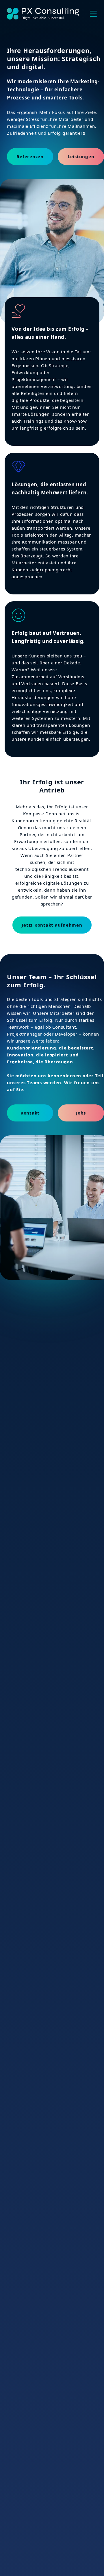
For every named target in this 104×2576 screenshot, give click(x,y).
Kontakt (30, 1113)
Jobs (81, 1113)
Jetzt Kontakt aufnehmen (52, 925)
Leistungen (81, 156)
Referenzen (30, 156)
